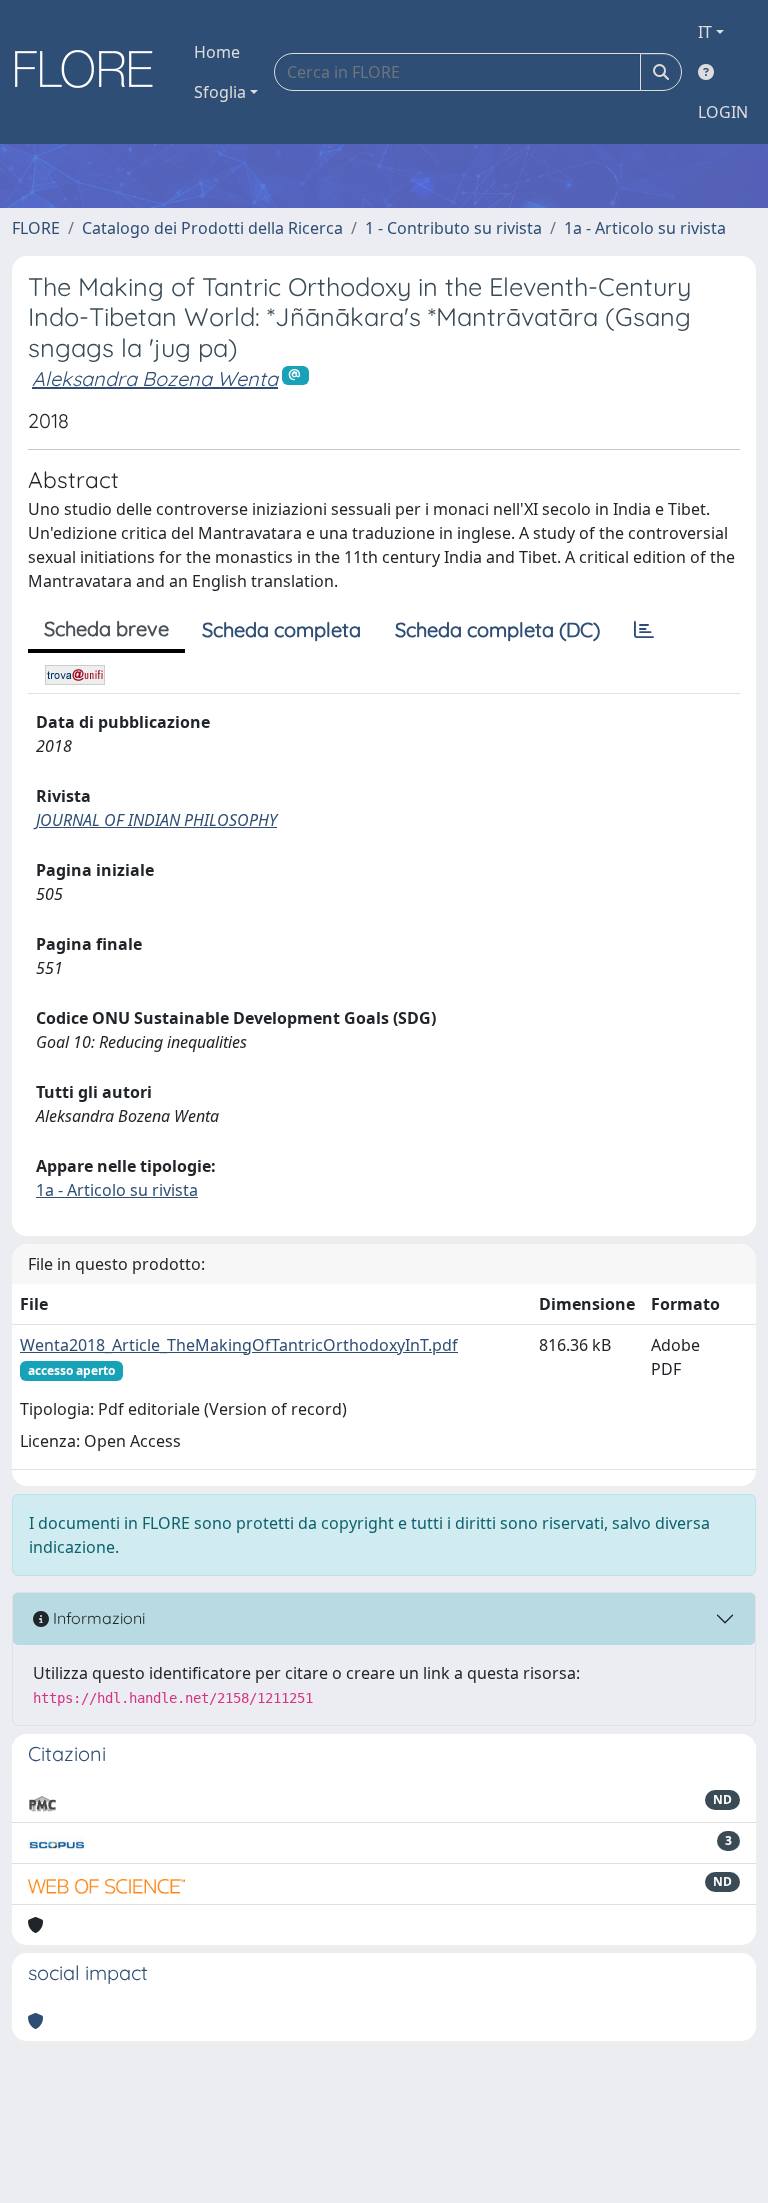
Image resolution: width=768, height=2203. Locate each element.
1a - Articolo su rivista (645, 228)
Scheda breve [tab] (106, 628)
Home (217, 52)
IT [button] (705, 32)
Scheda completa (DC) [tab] (497, 629)
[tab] (644, 630)
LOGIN (723, 112)
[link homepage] (91, 72)
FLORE (36, 228)
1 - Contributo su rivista (453, 228)
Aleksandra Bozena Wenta (155, 378)
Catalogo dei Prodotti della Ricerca (212, 228)
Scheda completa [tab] (281, 629)
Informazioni (97, 1618)
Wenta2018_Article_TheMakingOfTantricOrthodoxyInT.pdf (239, 1345)
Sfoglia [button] (220, 92)
